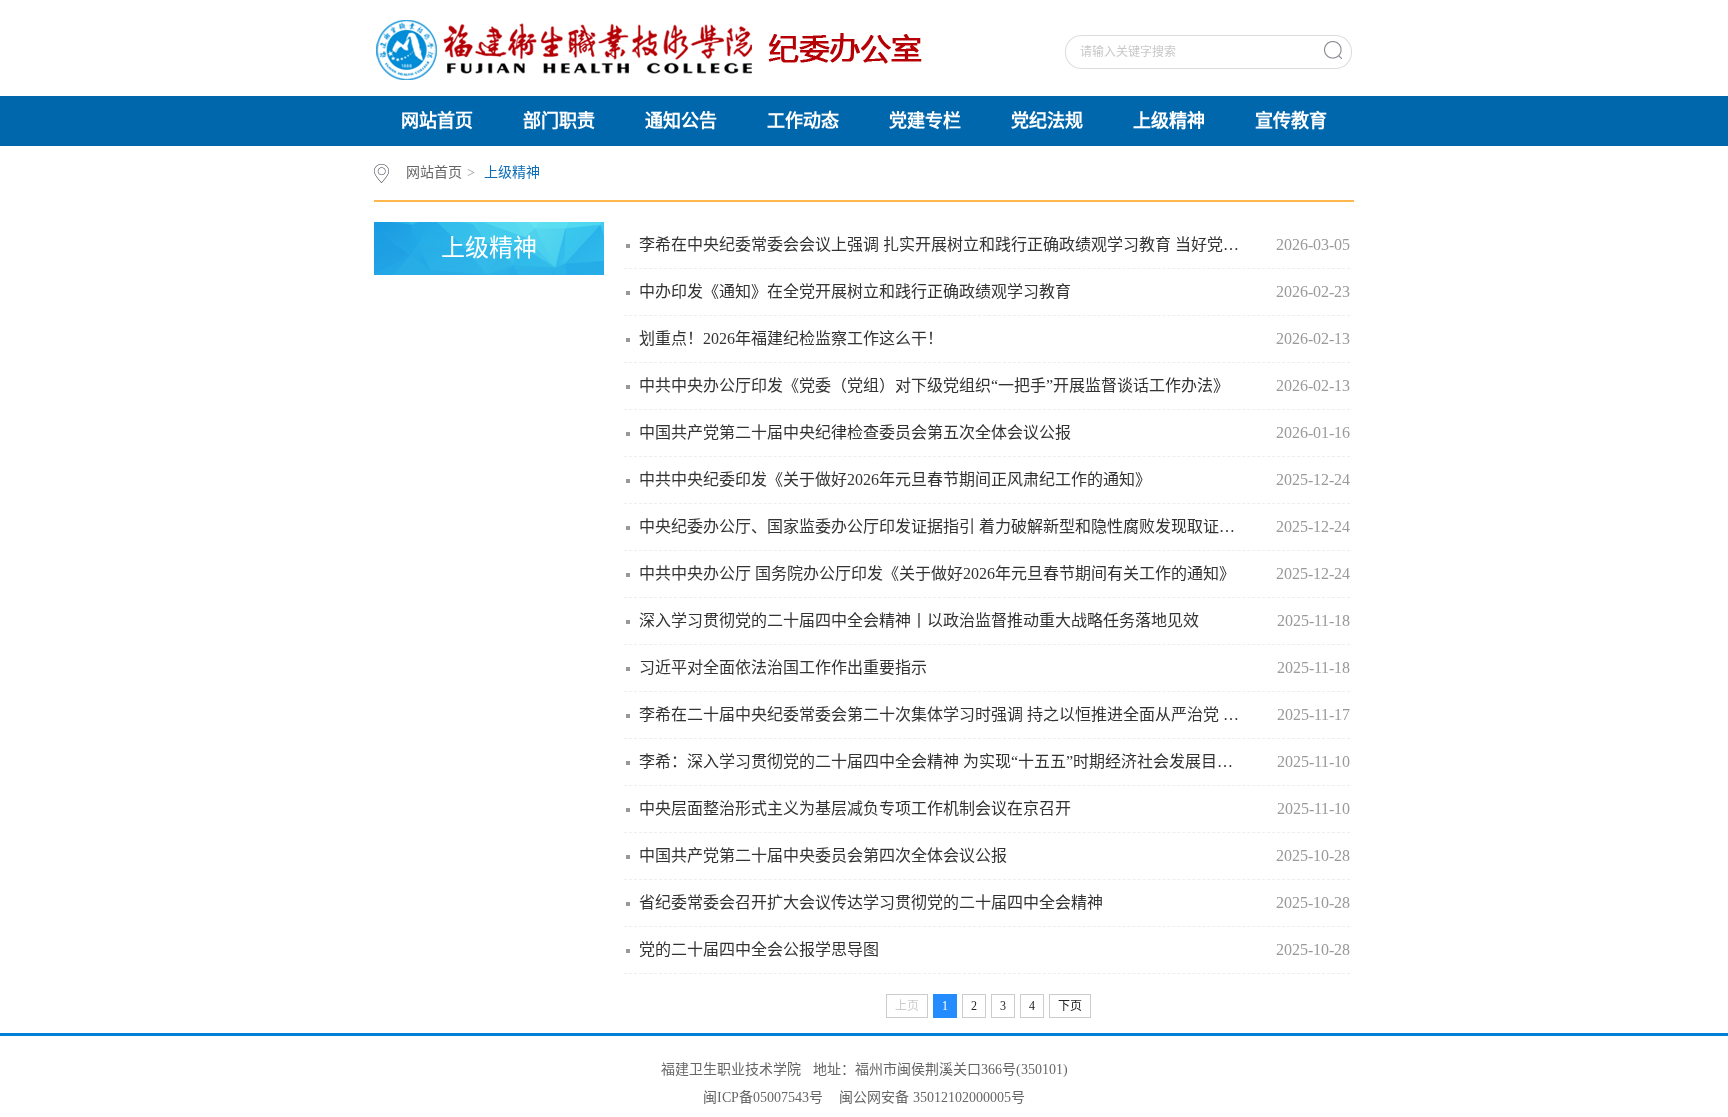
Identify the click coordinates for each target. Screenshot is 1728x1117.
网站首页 (437, 121)
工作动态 (803, 121)
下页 (1070, 1006)
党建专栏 (925, 121)
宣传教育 (1291, 121)
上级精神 (1169, 121)
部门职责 (559, 121)
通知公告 (681, 121)
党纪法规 (1047, 121)
